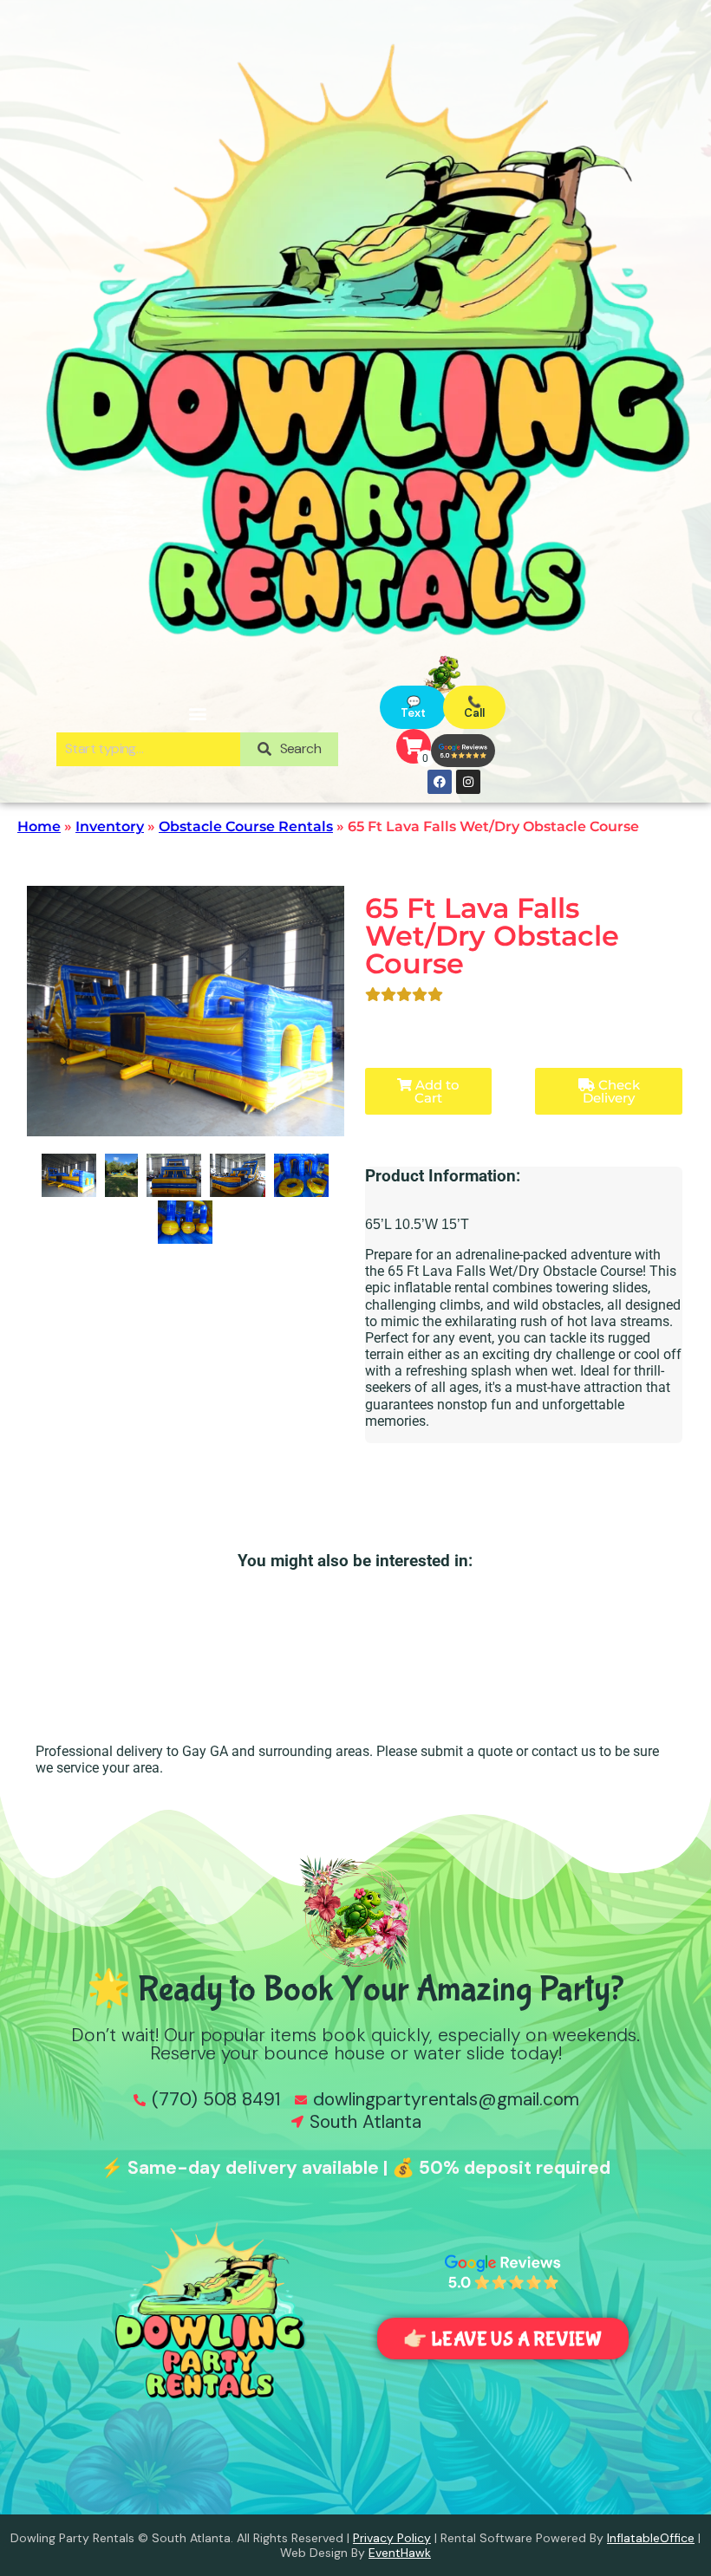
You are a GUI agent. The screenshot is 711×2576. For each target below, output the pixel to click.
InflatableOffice (651, 2538)
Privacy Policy (392, 2538)
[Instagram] (468, 782)
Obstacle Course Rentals (246, 826)
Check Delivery (611, 1091)
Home (39, 826)
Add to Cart (436, 1091)
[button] (197, 713)
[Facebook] (440, 782)
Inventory (110, 826)
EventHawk (400, 2553)
